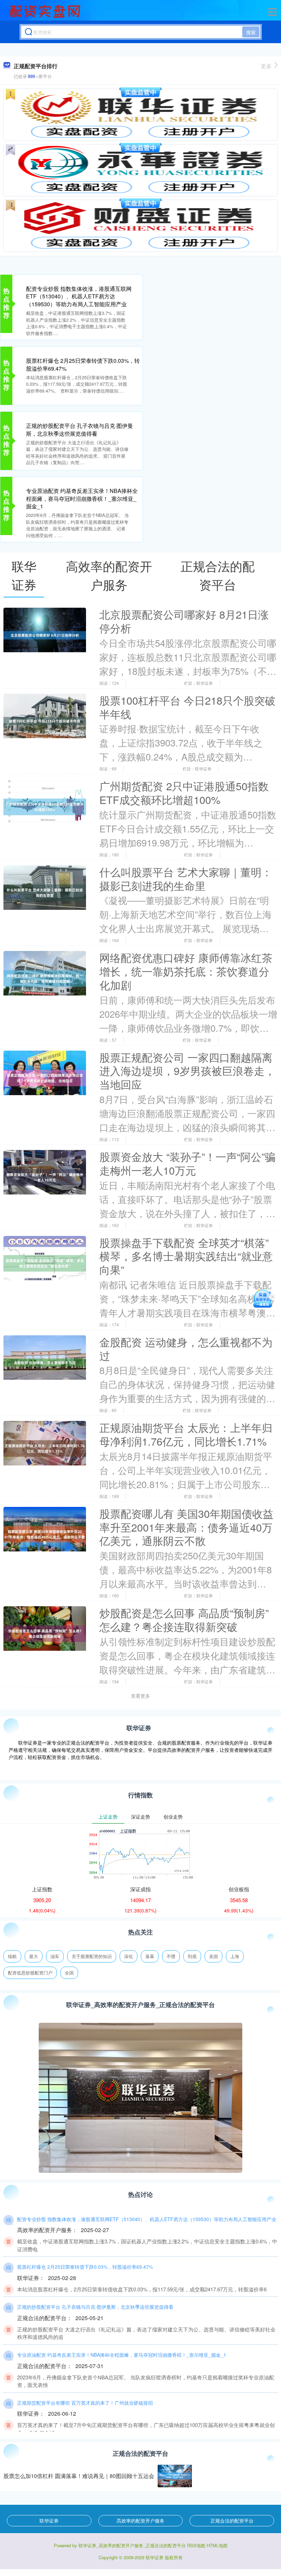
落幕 (150, 1956)
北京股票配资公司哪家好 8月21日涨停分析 (184, 621)
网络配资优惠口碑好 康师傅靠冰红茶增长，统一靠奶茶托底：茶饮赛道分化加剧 (186, 971)
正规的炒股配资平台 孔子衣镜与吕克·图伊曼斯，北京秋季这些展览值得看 (80, 429)
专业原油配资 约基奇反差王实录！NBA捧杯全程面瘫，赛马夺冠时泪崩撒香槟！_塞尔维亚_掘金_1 (82, 498)
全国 (69, 1973)
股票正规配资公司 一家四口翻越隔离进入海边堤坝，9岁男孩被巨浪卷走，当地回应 (187, 1071)
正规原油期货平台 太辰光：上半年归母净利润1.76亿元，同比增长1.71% (186, 1434)
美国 (213, 1956)
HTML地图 (217, 2545)
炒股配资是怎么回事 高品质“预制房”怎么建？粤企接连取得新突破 (184, 1620)
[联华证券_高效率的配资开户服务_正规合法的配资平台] (46, 11)
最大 (34, 1956)
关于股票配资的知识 (92, 1956)
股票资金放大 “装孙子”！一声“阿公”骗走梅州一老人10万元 (187, 1163)
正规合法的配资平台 (232, 2521)
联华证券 (49, 2521)
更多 (266, 66)
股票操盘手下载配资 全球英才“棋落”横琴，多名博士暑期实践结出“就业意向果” (186, 1256)
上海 (235, 1956)
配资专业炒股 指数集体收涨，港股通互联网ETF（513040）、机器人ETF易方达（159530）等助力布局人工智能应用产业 (79, 296)
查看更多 (140, 1696)
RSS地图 (196, 2545)
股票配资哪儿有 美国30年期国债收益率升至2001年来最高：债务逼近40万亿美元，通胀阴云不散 (186, 1527)
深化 (129, 1956)
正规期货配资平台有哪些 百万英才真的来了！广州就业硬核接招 (85, 2403)
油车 (55, 1956)
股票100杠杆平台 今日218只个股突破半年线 (187, 707)
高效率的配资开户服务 (140, 2521)
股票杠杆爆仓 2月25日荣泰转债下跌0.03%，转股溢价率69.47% (83, 364)
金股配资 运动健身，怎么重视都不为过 (186, 1349)
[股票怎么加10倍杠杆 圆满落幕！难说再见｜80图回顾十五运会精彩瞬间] (175, 2476)
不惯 (171, 1956)
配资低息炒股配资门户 (30, 1973)
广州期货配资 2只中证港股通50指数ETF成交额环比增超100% (184, 793)
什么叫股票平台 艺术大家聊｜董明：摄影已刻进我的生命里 (186, 879)
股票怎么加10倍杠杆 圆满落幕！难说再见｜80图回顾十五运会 (79, 2476)
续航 (12, 1956)
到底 (192, 1956)
